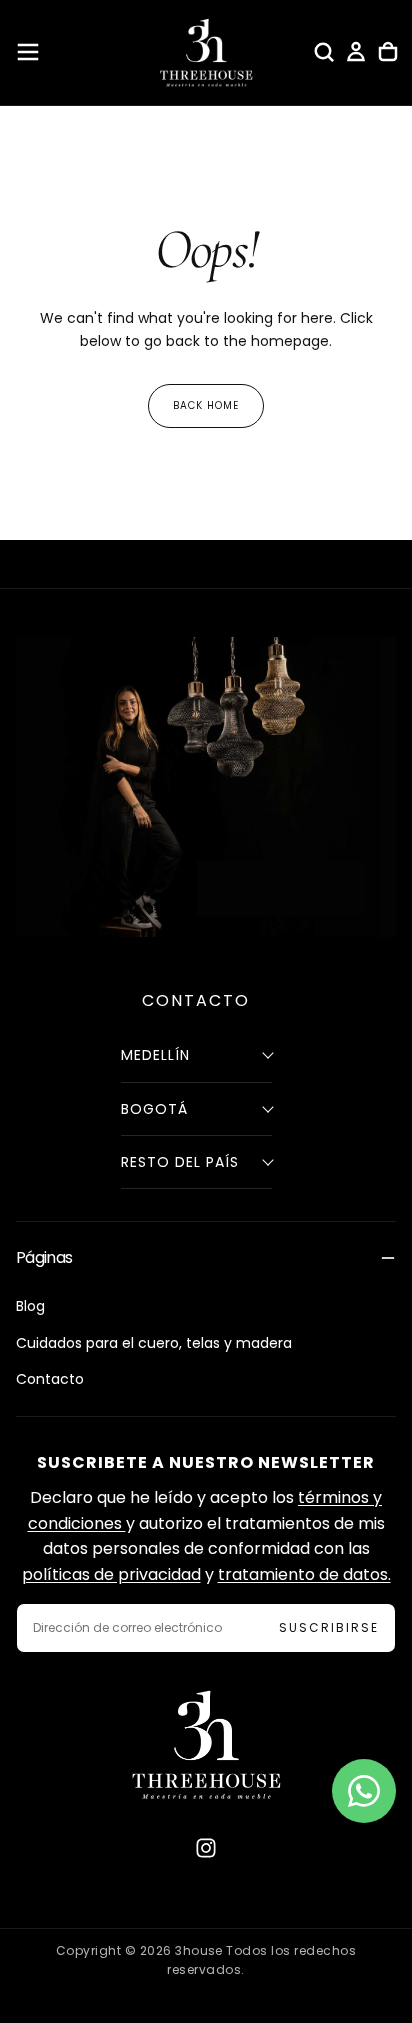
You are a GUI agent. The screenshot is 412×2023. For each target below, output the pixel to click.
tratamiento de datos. (304, 1574)
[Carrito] (388, 52)
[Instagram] (206, 1848)
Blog (30, 1306)
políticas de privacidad (111, 1574)
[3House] (206, 1744)
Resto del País (180, 1162)
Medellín (155, 1055)
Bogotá (154, 1109)
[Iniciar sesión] (356, 52)
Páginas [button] (44, 1257)
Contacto (50, 1379)
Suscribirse (329, 1627)
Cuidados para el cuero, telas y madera (154, 1343)
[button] (28, 52)
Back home (206, 405)
